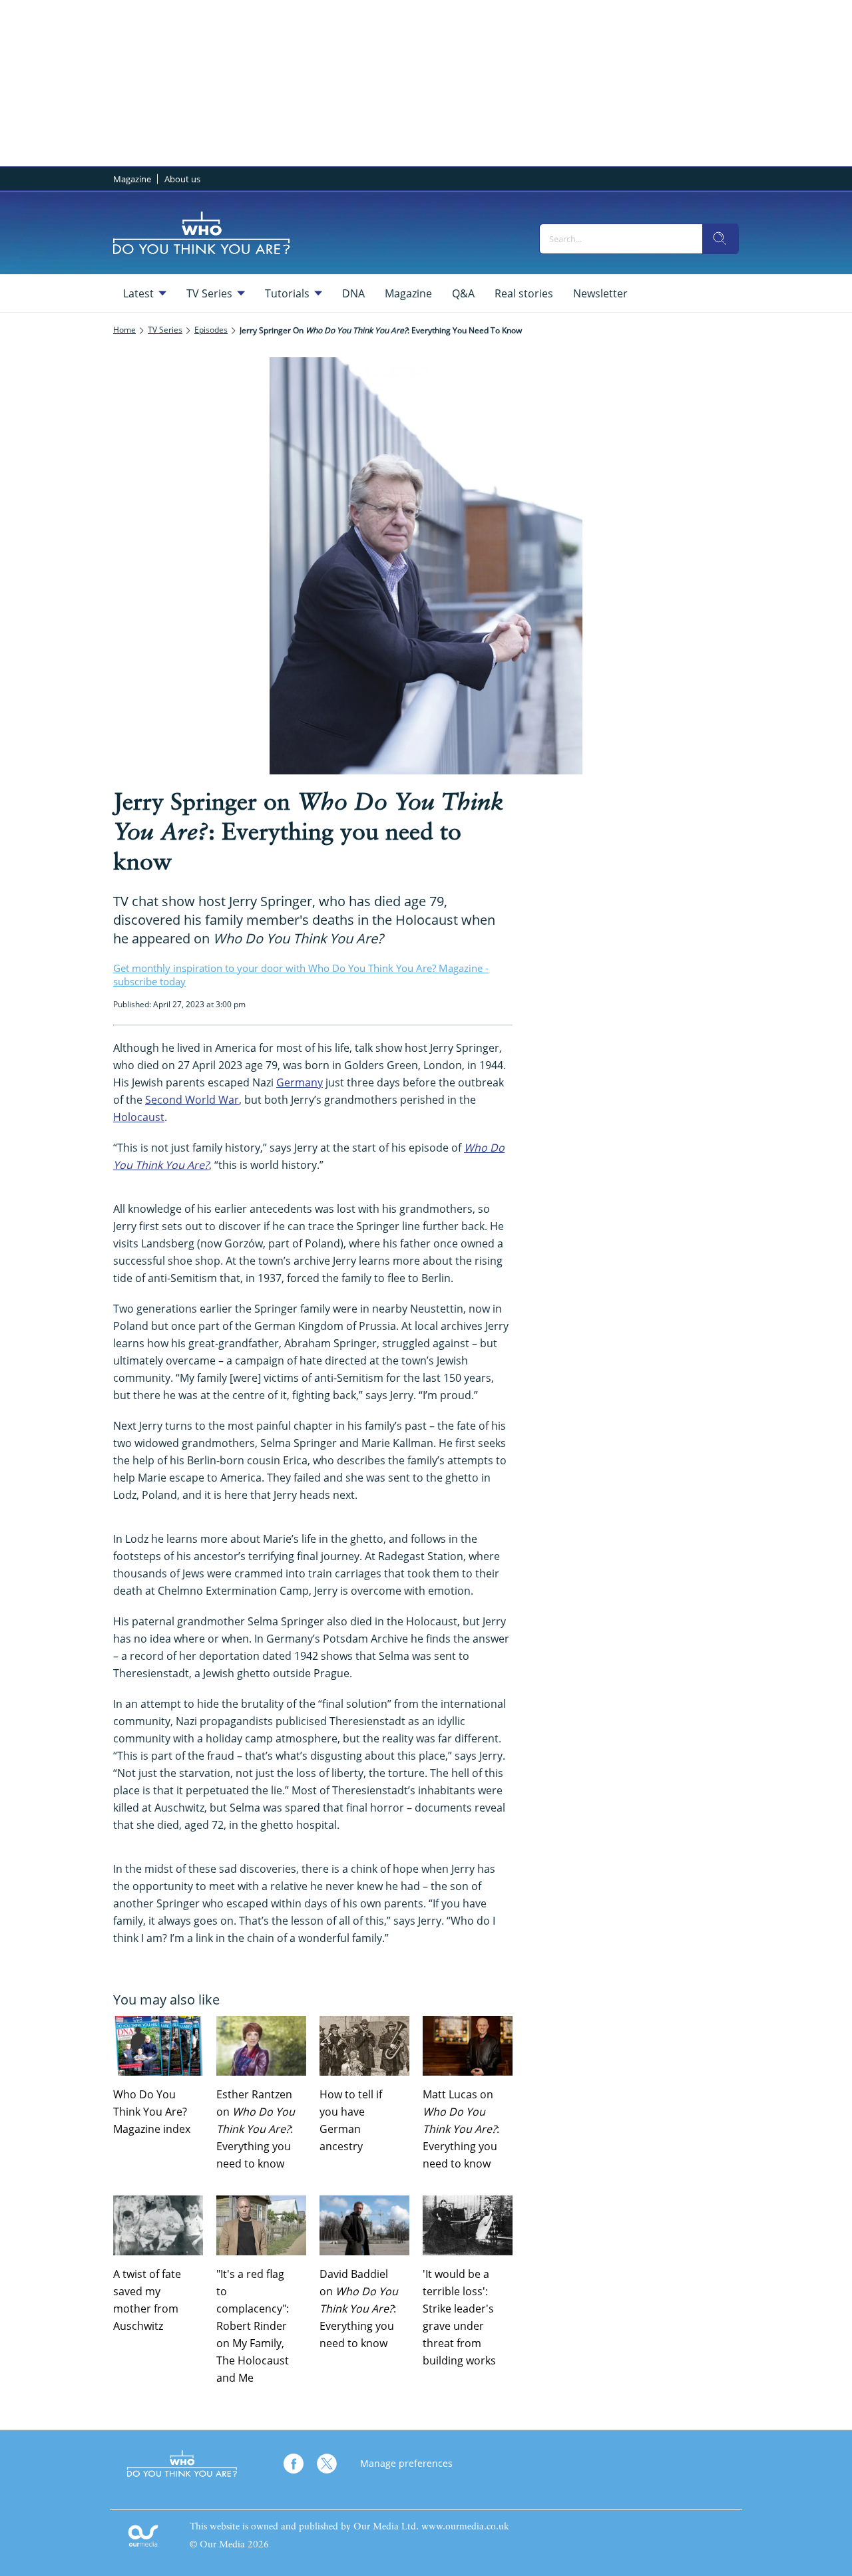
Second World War (192, 1100)
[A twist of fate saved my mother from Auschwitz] (158, 2225)
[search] (720, 239)
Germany (300, 1082)
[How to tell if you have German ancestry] (364, 2046)
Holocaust (139, 1117)
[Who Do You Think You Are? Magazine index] (158, 2046)
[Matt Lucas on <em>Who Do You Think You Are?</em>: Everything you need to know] (468, 2046)
